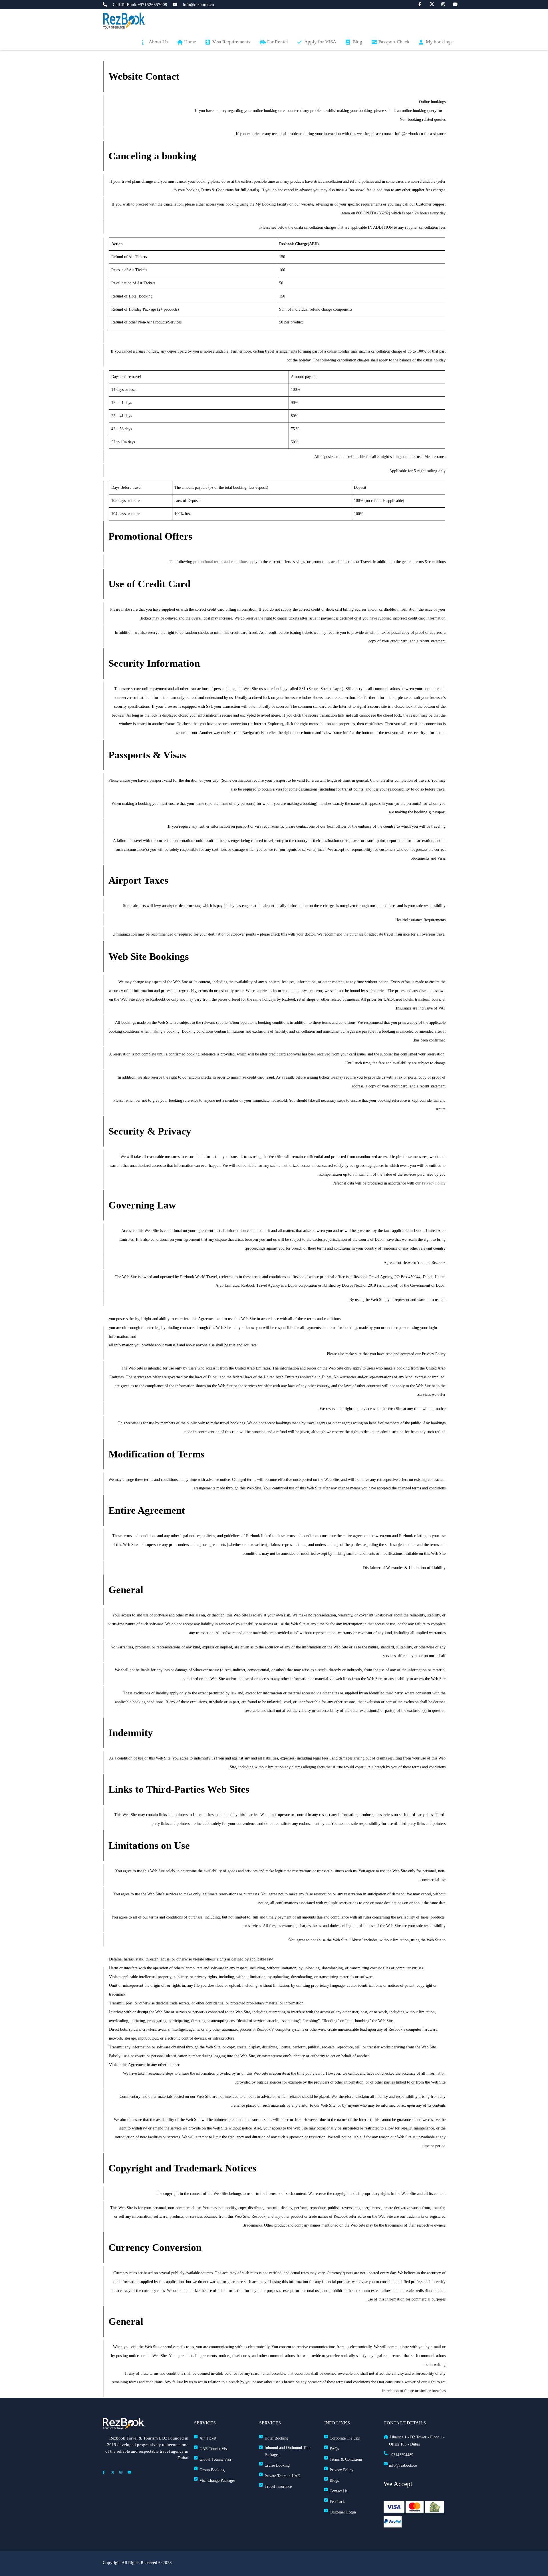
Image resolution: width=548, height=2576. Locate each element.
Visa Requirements (231, 42)
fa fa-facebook (418, 4)
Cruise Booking (277, 2465)
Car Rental (277, 42)
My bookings (439, 42)
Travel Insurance (278, 2486)
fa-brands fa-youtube (452, 4)
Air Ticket (208, 2438)
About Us (158, 42)
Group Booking (212, 2470)
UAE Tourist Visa (214, 2449)
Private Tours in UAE (282, 2476)
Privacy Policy (434, 1183)
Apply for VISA (320, 42)
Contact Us (339, 2491)
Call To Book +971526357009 (140, 5)
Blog (357, 42)
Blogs (334, 2481)
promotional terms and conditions (220, 562)
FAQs (334, 2449)
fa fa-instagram (440, 4)
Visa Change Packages (217, 2481)
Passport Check (394, 42)
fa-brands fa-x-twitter (429, 4)
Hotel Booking (276, 2438)
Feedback (337, 2502)
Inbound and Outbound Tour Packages (288, 2451)
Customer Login (343, 2512)
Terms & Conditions (346, 2459)
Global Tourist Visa (215, 2459)
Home (190, 42)
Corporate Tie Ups (345, 2438)
